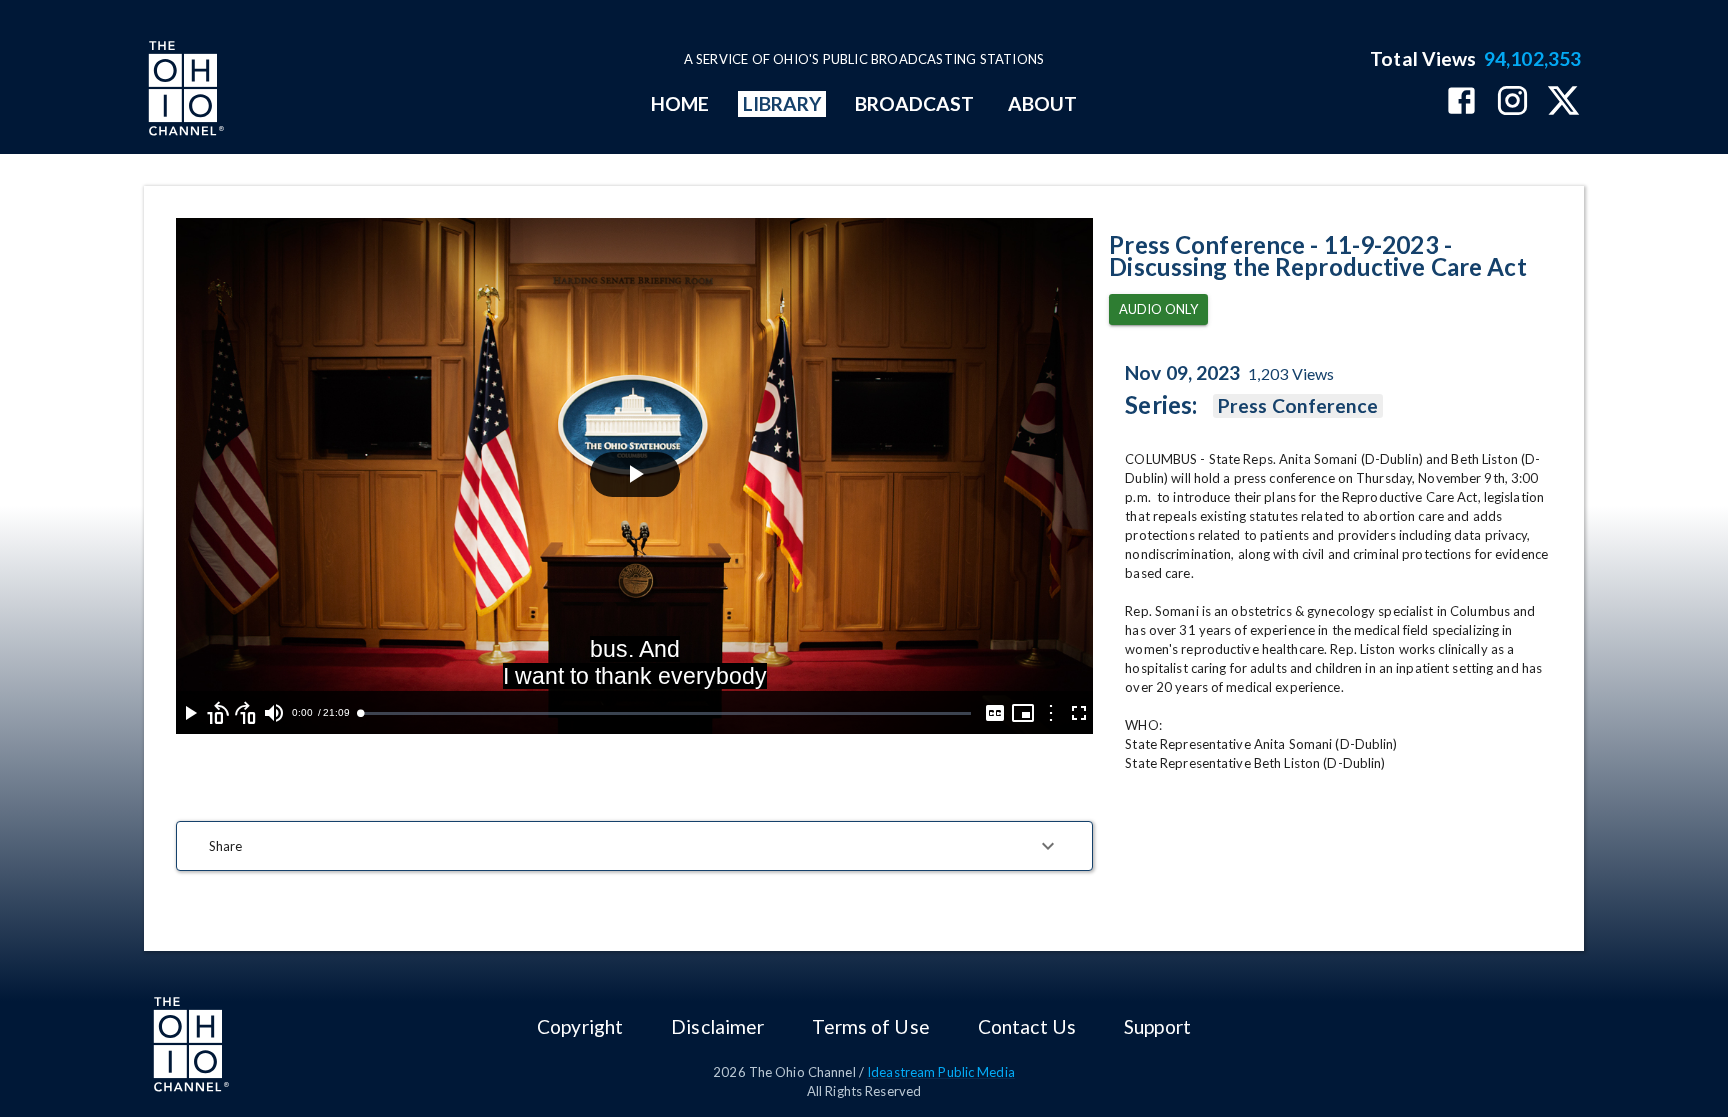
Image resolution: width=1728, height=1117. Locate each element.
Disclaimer (717, 1026)
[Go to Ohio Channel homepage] (184, 91)
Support (1157, 1026)
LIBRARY (782, 103)
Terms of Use (870, 1026)
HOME (680, 103)
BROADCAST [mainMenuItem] (915, 103)
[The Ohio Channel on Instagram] (1512, 102)
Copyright (580, 1026)
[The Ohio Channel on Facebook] (1461, 102)
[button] (634, 846)
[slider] (665, 713)
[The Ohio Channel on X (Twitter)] (1563, 102)
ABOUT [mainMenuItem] (1042, 103)
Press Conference (1298, 405)
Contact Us (1027, 1026)
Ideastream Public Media (941, 1072)
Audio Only (1158, 309)
